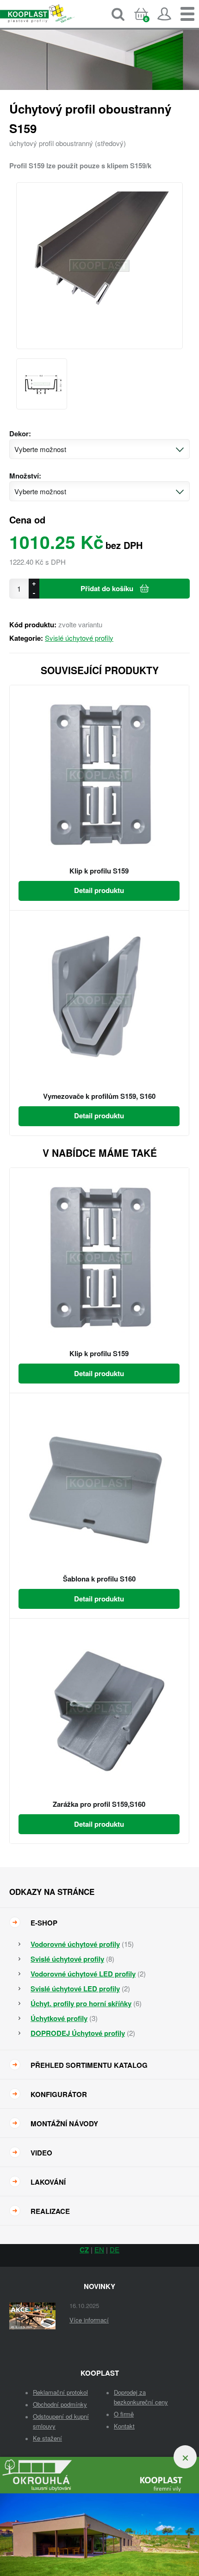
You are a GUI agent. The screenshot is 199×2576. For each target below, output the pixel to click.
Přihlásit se (164, 14)
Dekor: (20, 434)
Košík (149, 22)
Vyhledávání (118, 14)
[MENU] (187, 14)
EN (99, 2249)
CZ (84, 2250)
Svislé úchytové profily (79, 638)
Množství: (25, 476)
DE (115, 2249)
